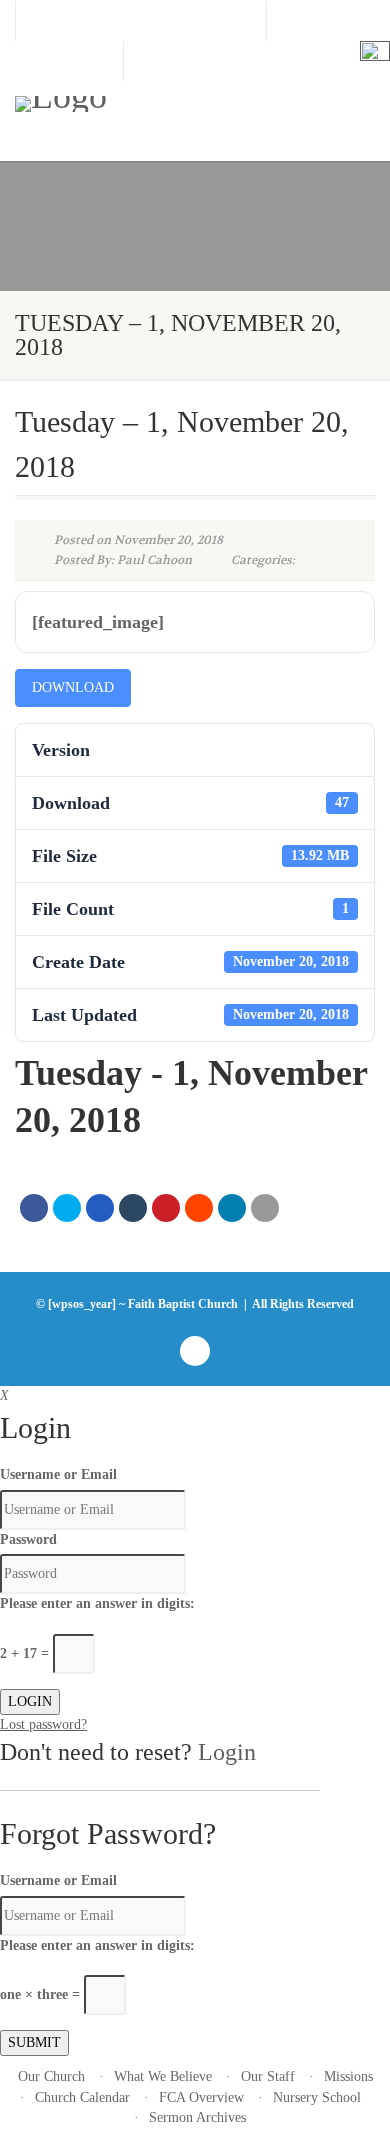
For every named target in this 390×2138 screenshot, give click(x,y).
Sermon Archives (197, 2117)
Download (73, 687)
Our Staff (268, 2076)
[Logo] (130, 104)
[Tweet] (67, 1208)
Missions (348, 2076)
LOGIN (30, 1701)
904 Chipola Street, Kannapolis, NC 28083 (141, 21)
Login (227, 1752)
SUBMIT (34, 2042)
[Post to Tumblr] (133, 1208)
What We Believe (163, 2076)
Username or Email (58, 1474)
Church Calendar (82, 2097)
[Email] (265, 1208)
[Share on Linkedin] (232, 1208)
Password (28, 1539)
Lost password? (43, 1724)
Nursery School (317, 2097)
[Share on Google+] (100, 1208)
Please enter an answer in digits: (97, 1603)
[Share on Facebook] (34, 1208)
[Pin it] (166, 1208)
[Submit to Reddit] (199, 1208)
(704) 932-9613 (69, 61)
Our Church (51, 2076)
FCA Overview (201, 2097)
